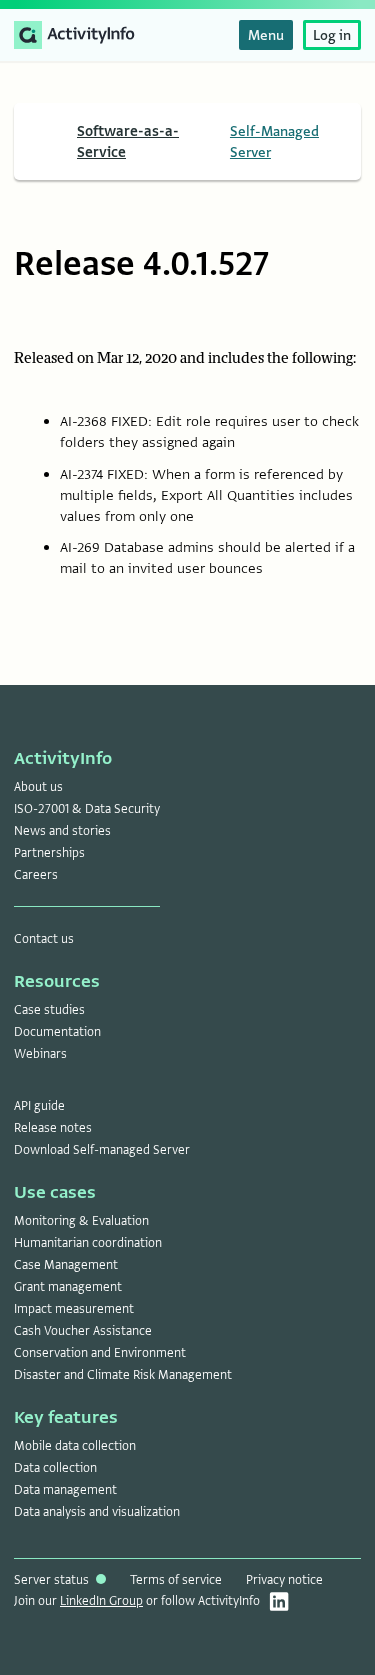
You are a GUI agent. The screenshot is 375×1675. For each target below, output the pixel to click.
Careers (36, 875)
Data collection (55, 1468)
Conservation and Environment (100, 1353)
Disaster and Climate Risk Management (123, 1375)
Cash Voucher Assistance (83, 1331)
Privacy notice (284, 1580)
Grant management (68, 1287)
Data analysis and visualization (97, 1512)
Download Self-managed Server (102, 1150)
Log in (332, 35)
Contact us (44, 939)
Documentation (57, 1032)
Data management (65, 1490)
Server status (53, 1580)
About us (38, 787)
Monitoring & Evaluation (81, 1221)
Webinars (40, 1054)
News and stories (62, 831)
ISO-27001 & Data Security (87, 809)
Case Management (66, 1265)
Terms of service (176, 1580)
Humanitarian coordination (88, 1243)
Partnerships (49, 853)
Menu (266, 35)
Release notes (53, 1128)
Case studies (49, 1010)
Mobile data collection (75, 1446)
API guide (39, 1106)
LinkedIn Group (101, 1601)
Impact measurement (74, 1309)
